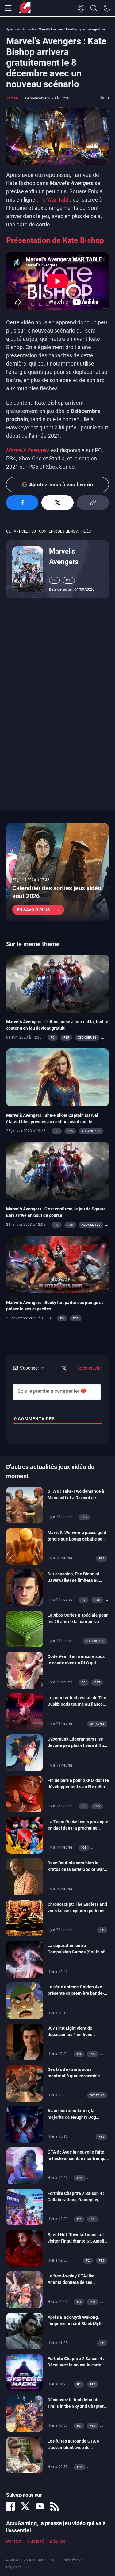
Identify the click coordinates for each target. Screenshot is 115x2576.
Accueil (15, 29)
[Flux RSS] (55, 2506)
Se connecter (89, 1368)
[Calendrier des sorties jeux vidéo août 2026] (57, 872)
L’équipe (58, 2541)
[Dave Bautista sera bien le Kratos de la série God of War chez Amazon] (25, 1876)
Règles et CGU (18, 2567)
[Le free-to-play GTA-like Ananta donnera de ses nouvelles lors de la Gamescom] (25, 2289)
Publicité (36, 2541)
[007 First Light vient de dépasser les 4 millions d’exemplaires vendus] (25, 2041)
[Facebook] (10, 2506)
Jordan (12, 98)
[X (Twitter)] (25, 2506)
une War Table (54, 200)
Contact (14, 2541)
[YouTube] (40, 2506)
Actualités (29, 29)
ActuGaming (25, 8)
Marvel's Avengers (64, 556)
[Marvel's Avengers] (28, 569)
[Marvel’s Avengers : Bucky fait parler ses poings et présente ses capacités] (57, 1264)
